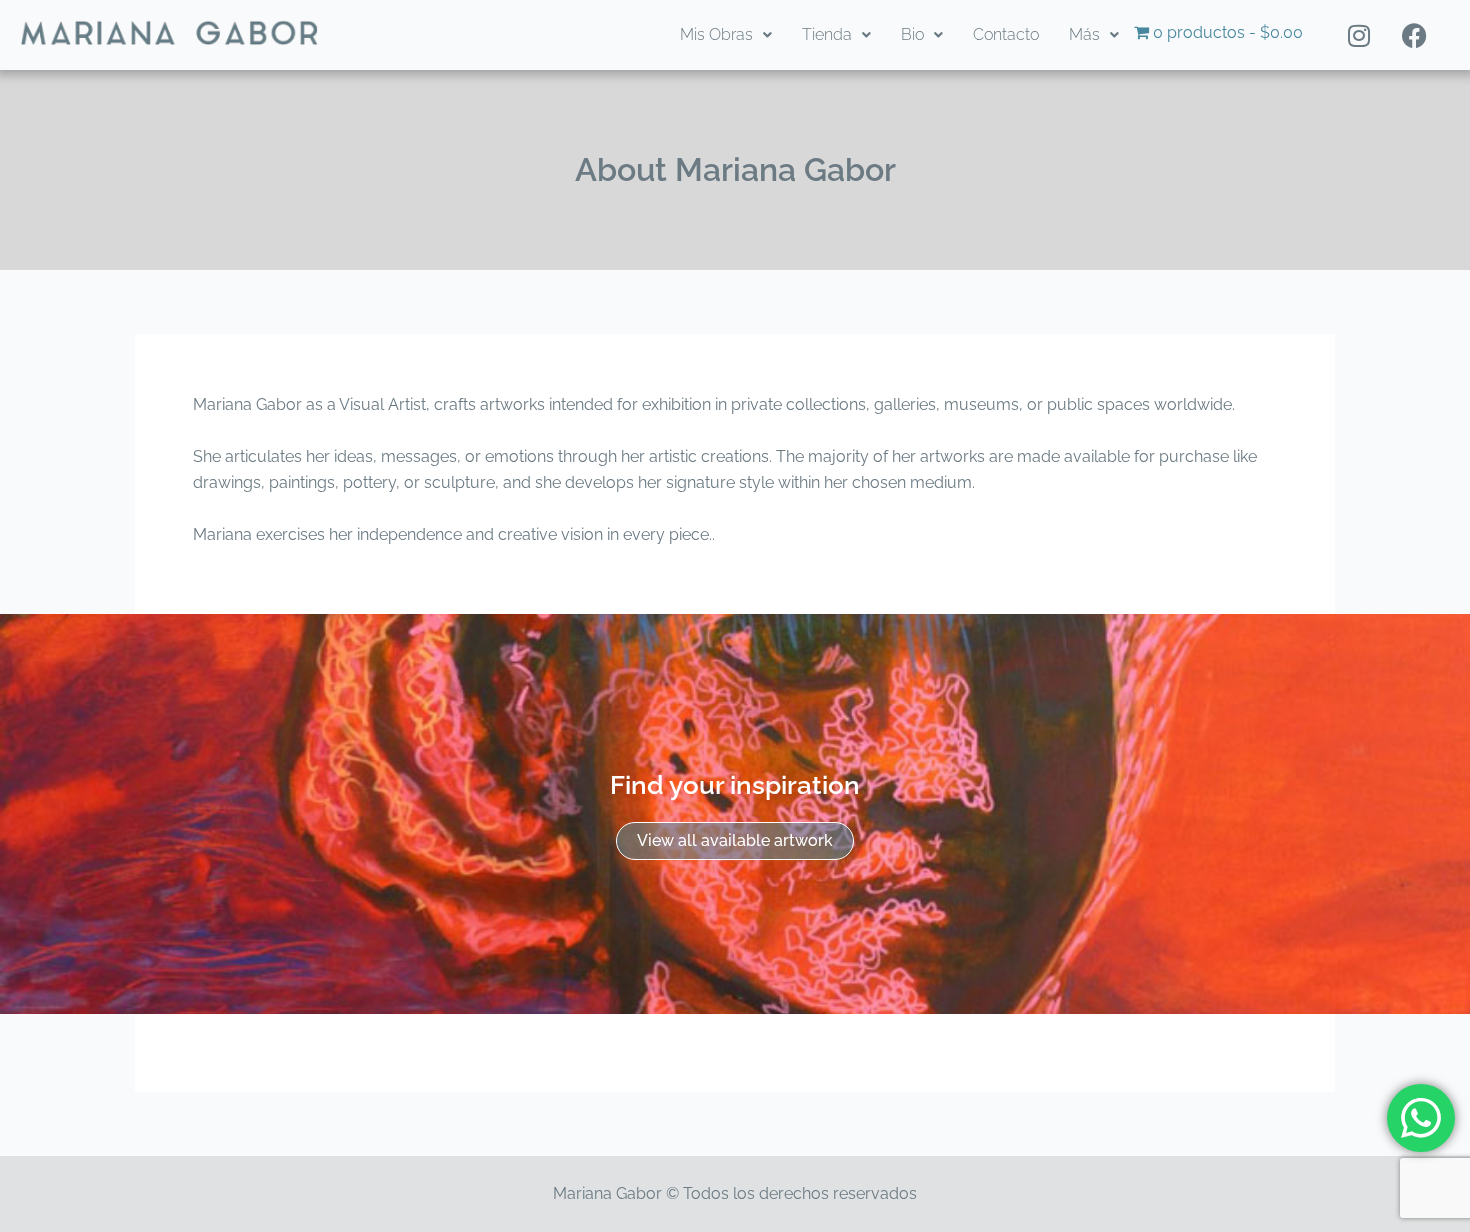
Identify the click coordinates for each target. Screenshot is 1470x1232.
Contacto (1006, 34)
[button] (726, 35)
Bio (912, 34)
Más (1084, 34)
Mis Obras (716, 34)
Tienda (827, 34)
